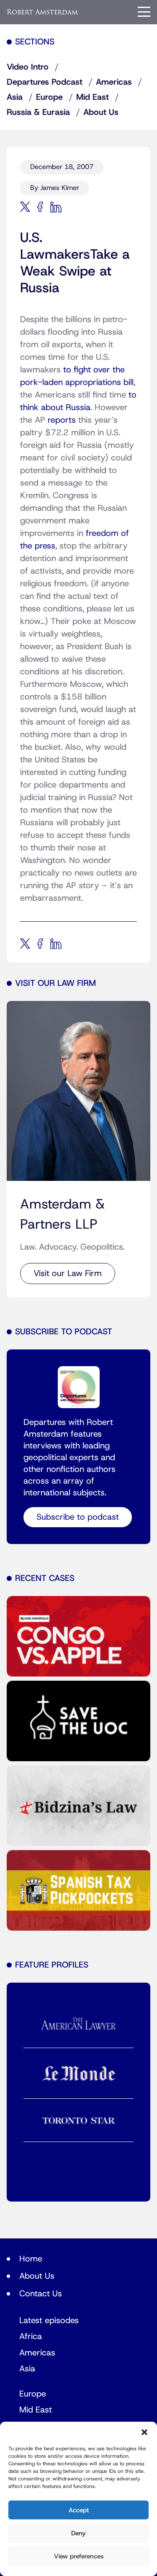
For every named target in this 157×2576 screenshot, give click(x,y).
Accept (79, 2510)
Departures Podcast (45, 82)
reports (62, 420)
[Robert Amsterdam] (43, 12)
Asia (15, 97)
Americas (114, 82)
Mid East (93, 97)
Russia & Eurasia (38, 112)
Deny (78, 2533)
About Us (101, 112)
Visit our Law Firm (68, 1274)
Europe (49, 97)
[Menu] (144, 12)
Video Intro (28, 67)
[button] (144, 2432)
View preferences (79, 2556)
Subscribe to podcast (78, 1517)
